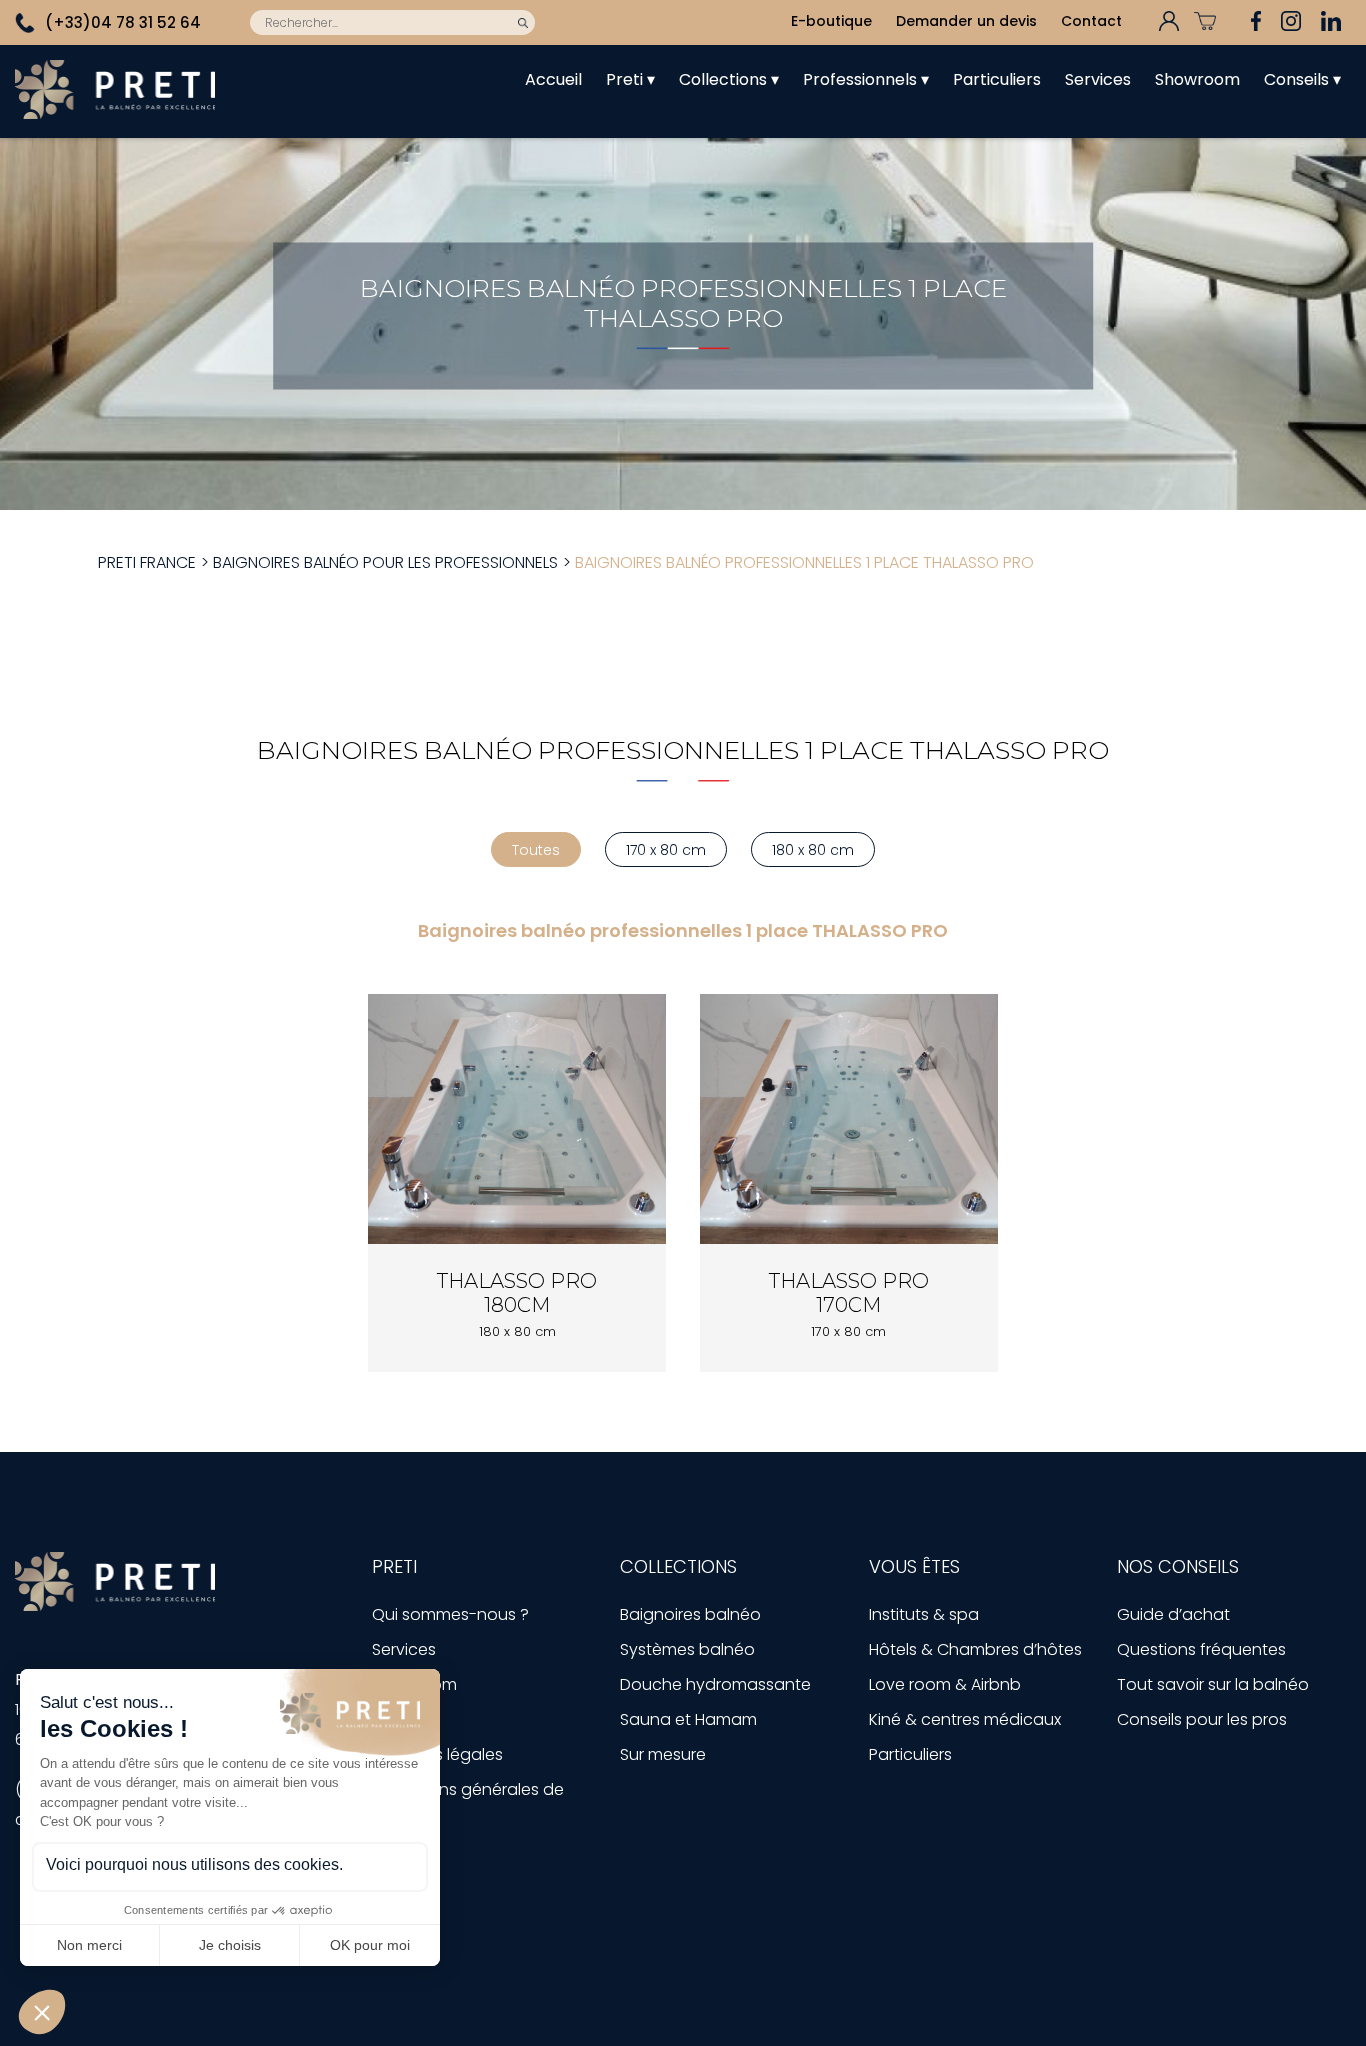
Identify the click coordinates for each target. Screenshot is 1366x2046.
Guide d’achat (1173, 1614)
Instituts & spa (924, 1614)
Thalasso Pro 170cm (849, 1293)
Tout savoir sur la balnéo (1213, 1684)
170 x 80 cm (666, 850)
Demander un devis (966, 21)
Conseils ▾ (1302, 79)
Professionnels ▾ (866, 79)
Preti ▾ (630, 79)
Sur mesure (663, 1754)
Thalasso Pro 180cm (517, 1293)
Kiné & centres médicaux (965, 1719)
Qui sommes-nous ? (450, 1614)
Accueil (553, 79)
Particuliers (997, 79)
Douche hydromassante (715, 1684)
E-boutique (831, 21)
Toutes (536, 850)
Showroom (1197, 79)
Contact (1091, 21)
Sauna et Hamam (688, 1719)
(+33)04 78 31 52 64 (123, 22)
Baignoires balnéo (690, 1614)
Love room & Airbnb (945, 1684)
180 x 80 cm (813, 850)
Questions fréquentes (1201, 1649)
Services (1098, 79)
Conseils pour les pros (1202, 1719)
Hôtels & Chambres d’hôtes (975, 1649)
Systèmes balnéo (687, 1649)
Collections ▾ (729, 79)
